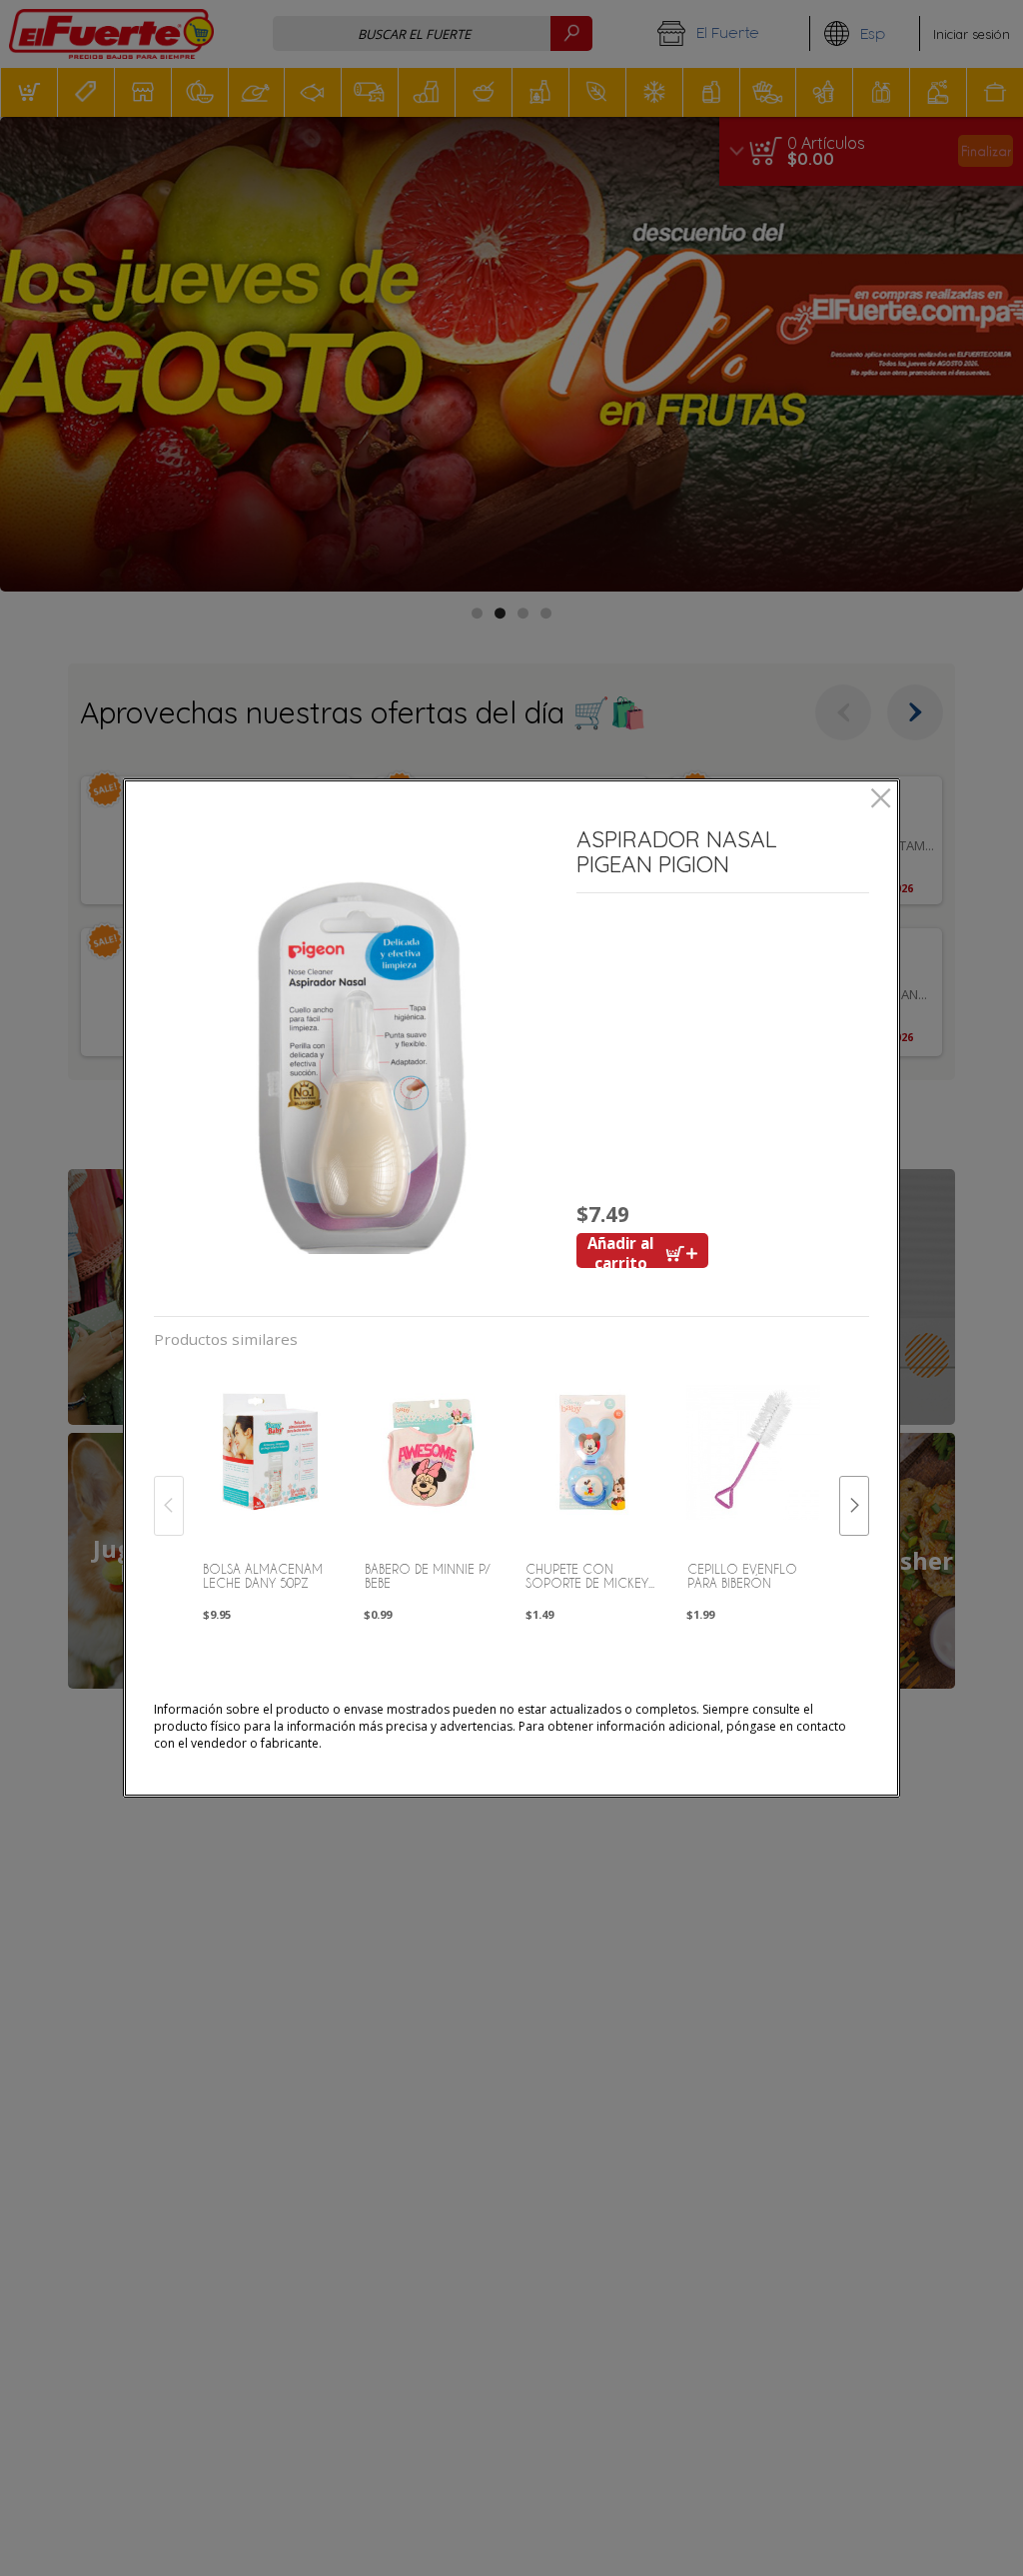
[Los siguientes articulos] (854, 1506)
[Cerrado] (881, 800)
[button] (358, 1058)
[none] (269, 1485)
